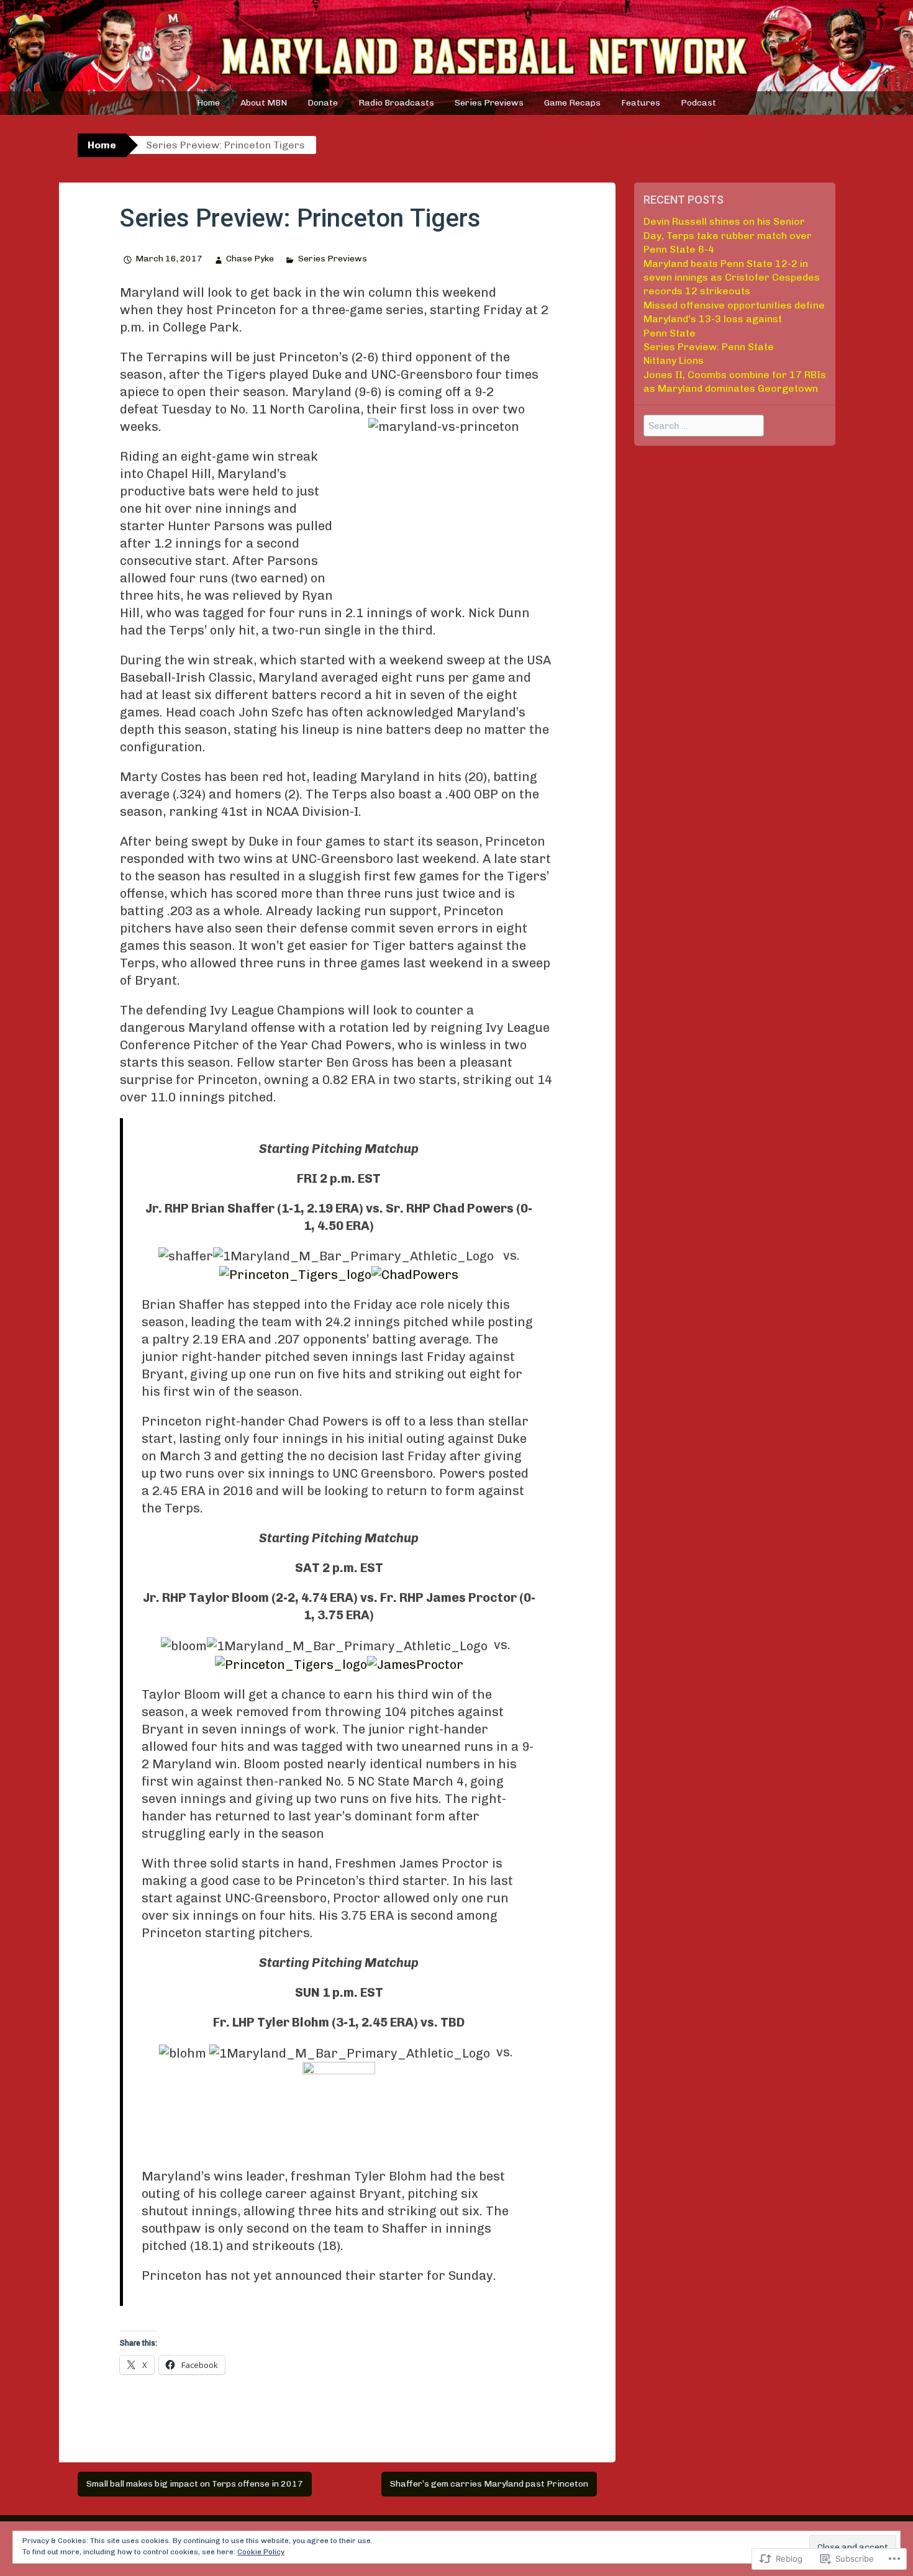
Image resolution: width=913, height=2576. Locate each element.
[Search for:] (704, 426)
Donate (323, 103)
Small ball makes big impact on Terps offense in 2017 (195, 2484)
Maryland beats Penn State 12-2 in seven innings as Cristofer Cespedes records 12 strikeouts (732, 278)
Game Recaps (572, 103)
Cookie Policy (261, 2552)
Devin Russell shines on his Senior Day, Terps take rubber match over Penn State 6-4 (728, 235)
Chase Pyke (250, 259)
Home (208, 103)
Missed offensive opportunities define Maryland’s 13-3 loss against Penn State (734, 319)
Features (641, 103)
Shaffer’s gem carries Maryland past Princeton (489, 2484)
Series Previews (489, 103)
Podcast (698, 103)
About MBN (264, 103)
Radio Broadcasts (396, 103)
